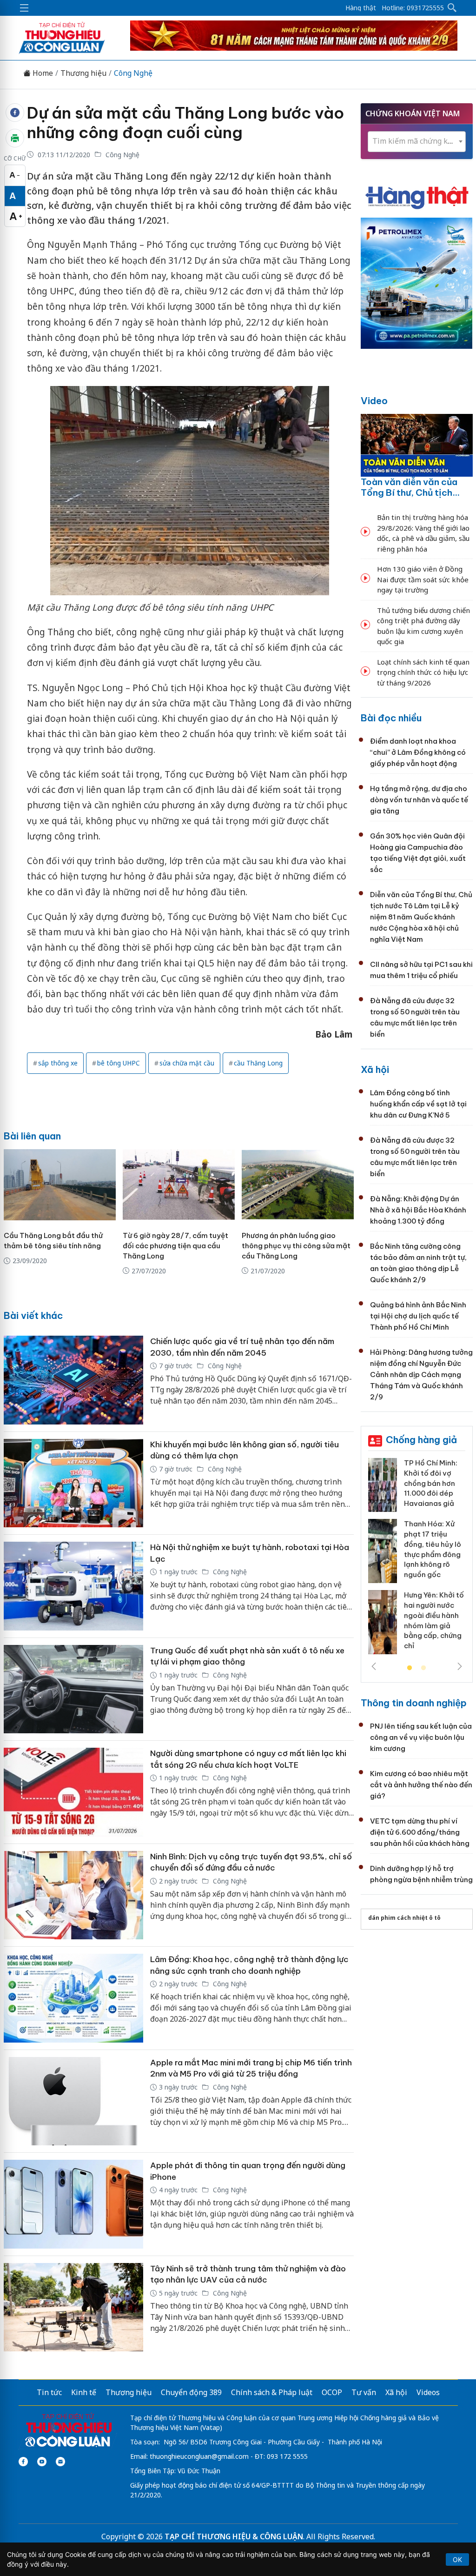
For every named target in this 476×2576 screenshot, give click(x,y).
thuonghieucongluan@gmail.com (199, 2456)
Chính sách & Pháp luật (272, 2392)
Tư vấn (364, 2392)
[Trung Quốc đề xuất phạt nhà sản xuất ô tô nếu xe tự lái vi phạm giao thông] (73, 1689)
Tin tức (49, 2392)
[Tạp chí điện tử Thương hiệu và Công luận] (68, 2430)
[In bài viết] (15, 138)
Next (460, 1666)
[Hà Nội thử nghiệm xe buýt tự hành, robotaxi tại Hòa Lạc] (73, 1586)
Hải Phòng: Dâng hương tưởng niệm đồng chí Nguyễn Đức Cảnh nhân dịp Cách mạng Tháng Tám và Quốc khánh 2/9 (421, 1375)
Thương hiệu (83, 73)
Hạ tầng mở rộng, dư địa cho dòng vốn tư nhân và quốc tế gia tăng (419, 800)
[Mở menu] (24, 8)
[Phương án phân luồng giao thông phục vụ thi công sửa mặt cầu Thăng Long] (298, 1185)
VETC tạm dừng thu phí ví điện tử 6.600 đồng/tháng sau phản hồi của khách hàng (420, 1832)
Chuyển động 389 (191, 2392)
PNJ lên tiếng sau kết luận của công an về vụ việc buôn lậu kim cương (421, 1737)
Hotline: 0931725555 (413, 8)
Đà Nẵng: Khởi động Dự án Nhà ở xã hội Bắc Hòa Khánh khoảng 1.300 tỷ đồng (418, 1210)
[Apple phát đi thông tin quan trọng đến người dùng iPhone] (73, 2204)
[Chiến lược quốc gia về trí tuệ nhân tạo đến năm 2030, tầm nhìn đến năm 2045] (73, 1380)
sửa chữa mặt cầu (187, 1063)
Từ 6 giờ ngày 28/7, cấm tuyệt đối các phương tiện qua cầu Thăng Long (175, 1246)
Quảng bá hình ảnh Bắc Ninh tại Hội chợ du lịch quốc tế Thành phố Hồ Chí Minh (418, 1316)
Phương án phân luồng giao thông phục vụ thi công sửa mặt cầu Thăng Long (296, 1246)
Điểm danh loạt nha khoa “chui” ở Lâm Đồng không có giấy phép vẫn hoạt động (418, 752)
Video (374, 401)
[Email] (60, 2462)
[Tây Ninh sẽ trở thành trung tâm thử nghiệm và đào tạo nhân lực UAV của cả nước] (73, 2307)
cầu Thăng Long (258, 1063)
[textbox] (417, 141)
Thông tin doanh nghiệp (414, 1703)
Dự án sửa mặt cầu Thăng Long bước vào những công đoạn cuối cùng (185, 123)
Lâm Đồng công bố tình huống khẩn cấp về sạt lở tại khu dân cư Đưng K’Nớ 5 (418, 1104)
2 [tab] (423, 1668)
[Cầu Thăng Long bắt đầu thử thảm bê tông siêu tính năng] (60, 1185)
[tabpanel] (417, 1560)
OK (457, 2559)
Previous (374, 1666)
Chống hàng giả (421, 1440)
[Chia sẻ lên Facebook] (15, 113)
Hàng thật (361, 8)
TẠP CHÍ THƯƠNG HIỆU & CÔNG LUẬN (234, 2536)
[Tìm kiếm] (452, 8)
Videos (428, 2392)
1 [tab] (410, 1668)
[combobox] (417, 142)
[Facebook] (23, 2462)
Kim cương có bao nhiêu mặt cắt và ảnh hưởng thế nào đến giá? (421, 1785)
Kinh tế (84, 2392)
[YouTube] (42, 2462)
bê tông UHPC (119, 1063)
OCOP (332, 2392)
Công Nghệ (133, 73)
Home (42, 73)
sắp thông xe (58, 1063)
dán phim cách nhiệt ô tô (404, 1918)
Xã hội (375, 1069)
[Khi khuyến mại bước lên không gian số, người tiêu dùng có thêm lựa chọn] (73, 1483)
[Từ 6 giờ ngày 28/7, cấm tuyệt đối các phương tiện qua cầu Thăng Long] (179, 1185)
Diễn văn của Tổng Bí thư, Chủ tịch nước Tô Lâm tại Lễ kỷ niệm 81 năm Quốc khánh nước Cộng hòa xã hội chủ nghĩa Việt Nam (421, 917)
